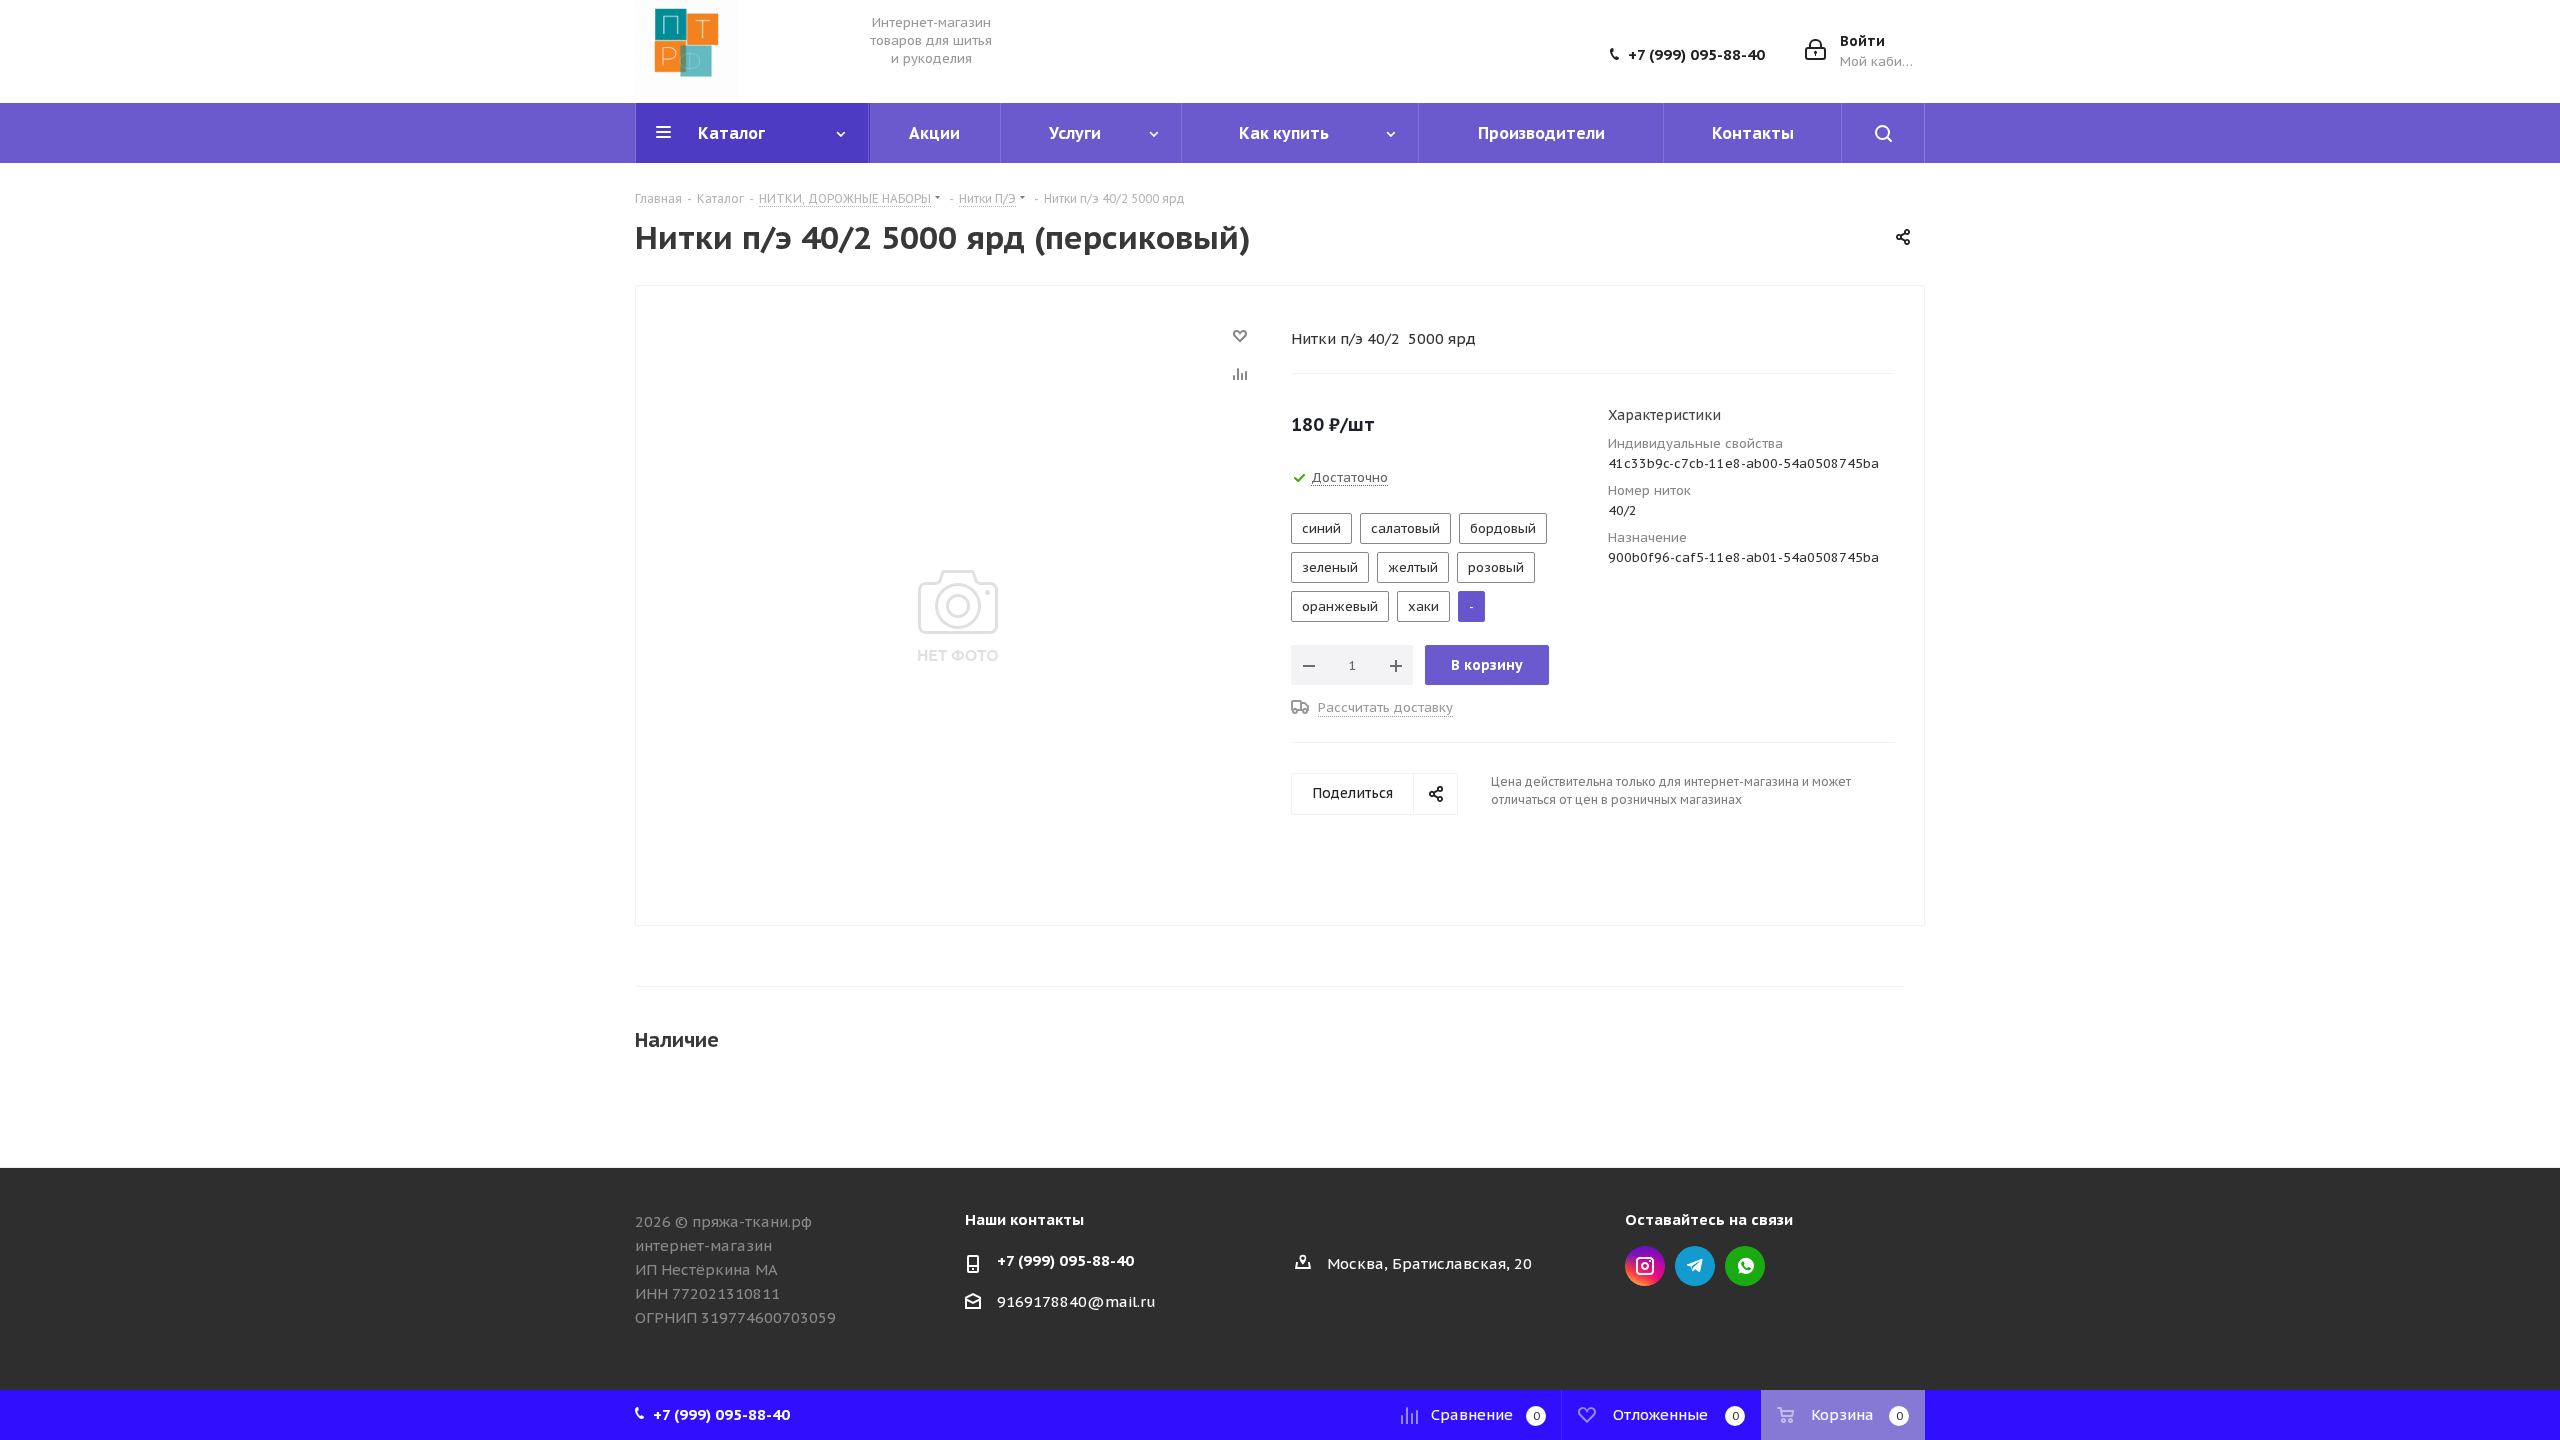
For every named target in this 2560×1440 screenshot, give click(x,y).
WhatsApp (1745, 1266)
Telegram (1695, 1266)
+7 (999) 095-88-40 (1696, 55)
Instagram (1645, 1266)
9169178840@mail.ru (1076, 1301)
